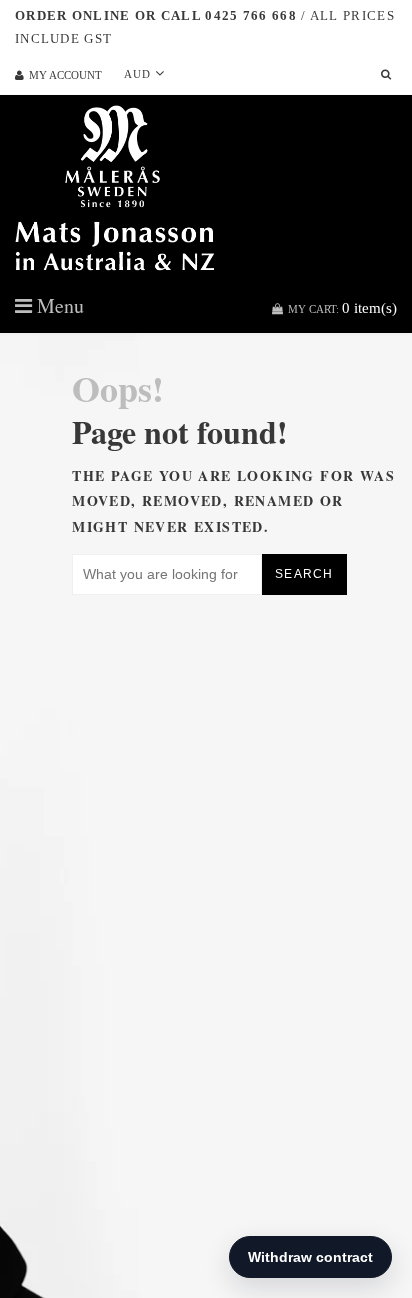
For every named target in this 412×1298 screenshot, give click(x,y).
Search (304, 574)
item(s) (342, 308)
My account (65, 75)
